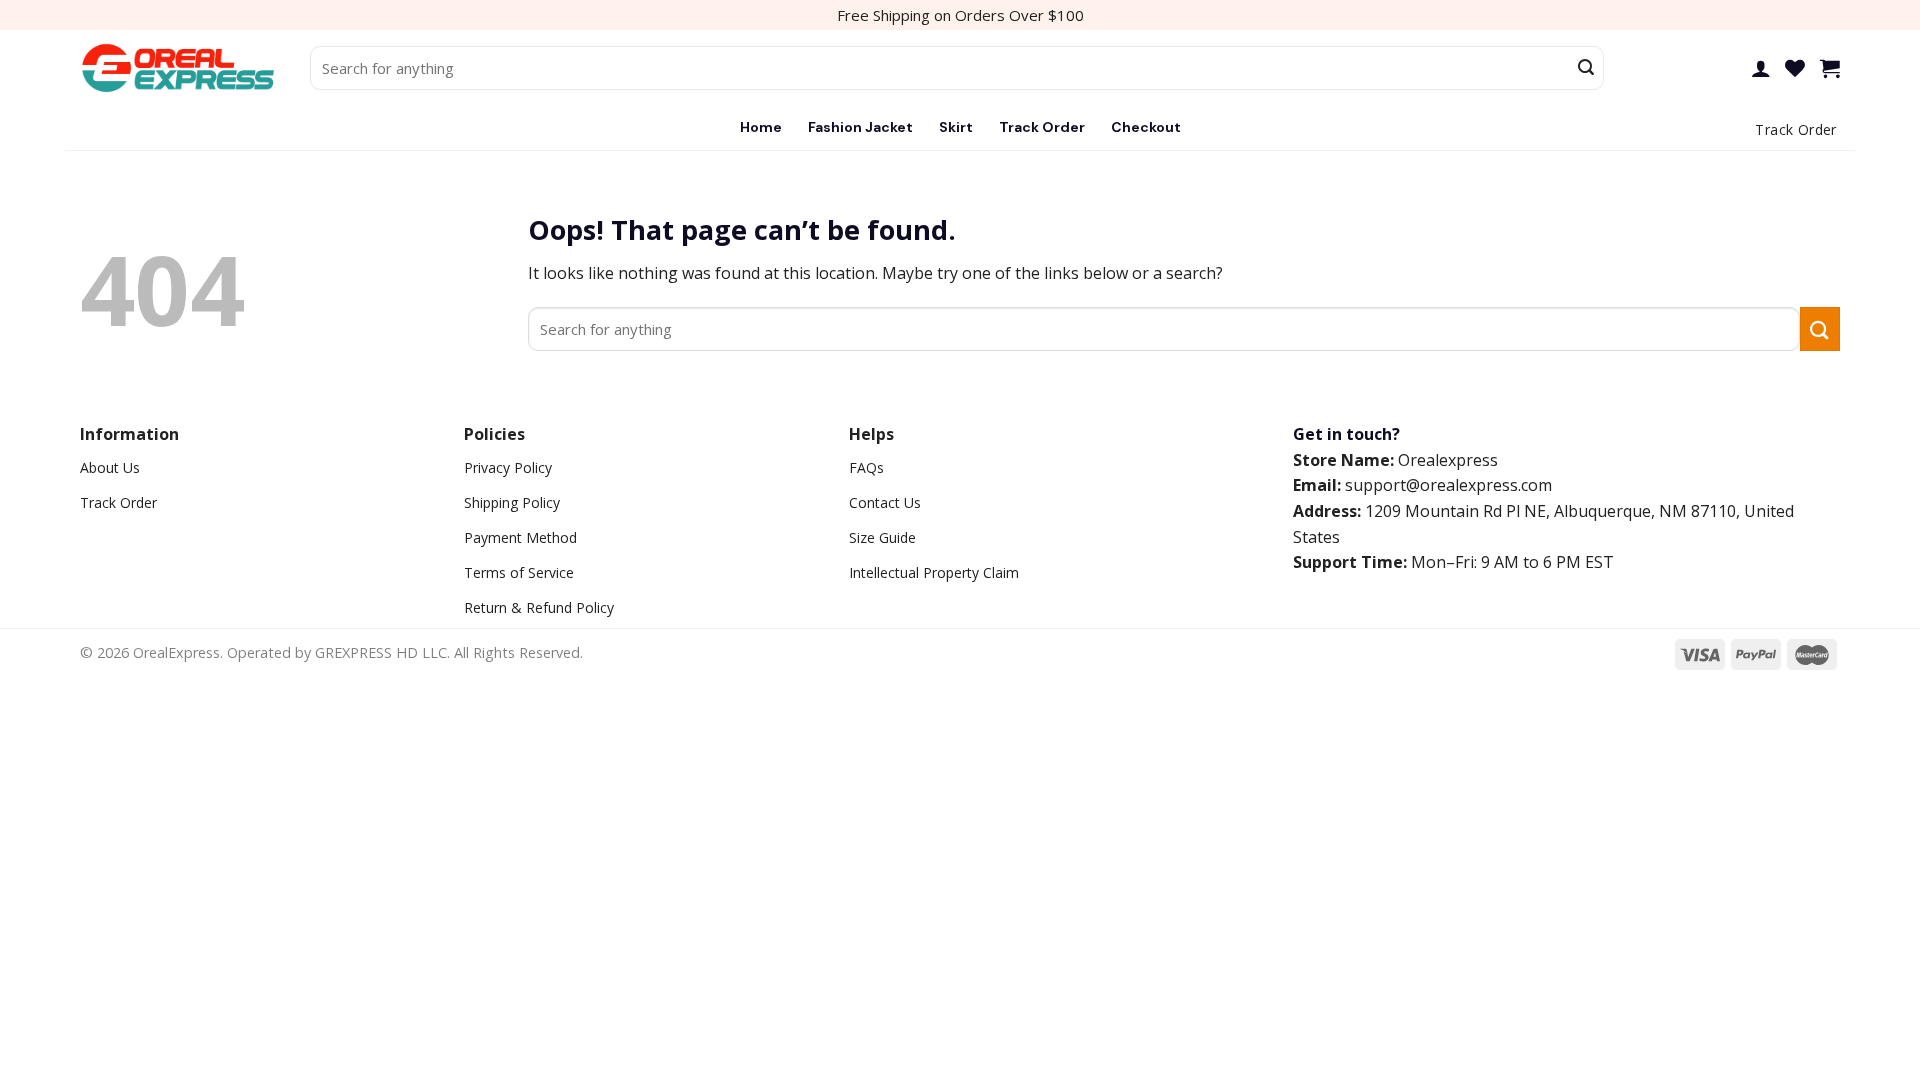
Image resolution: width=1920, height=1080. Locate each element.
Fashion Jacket (860, 127)
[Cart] (1830, 68)
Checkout (1146, 127)
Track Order (1042, 127)
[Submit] (1586, 68)
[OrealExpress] (180, 68)
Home (761, 127)
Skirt (956, 127)
